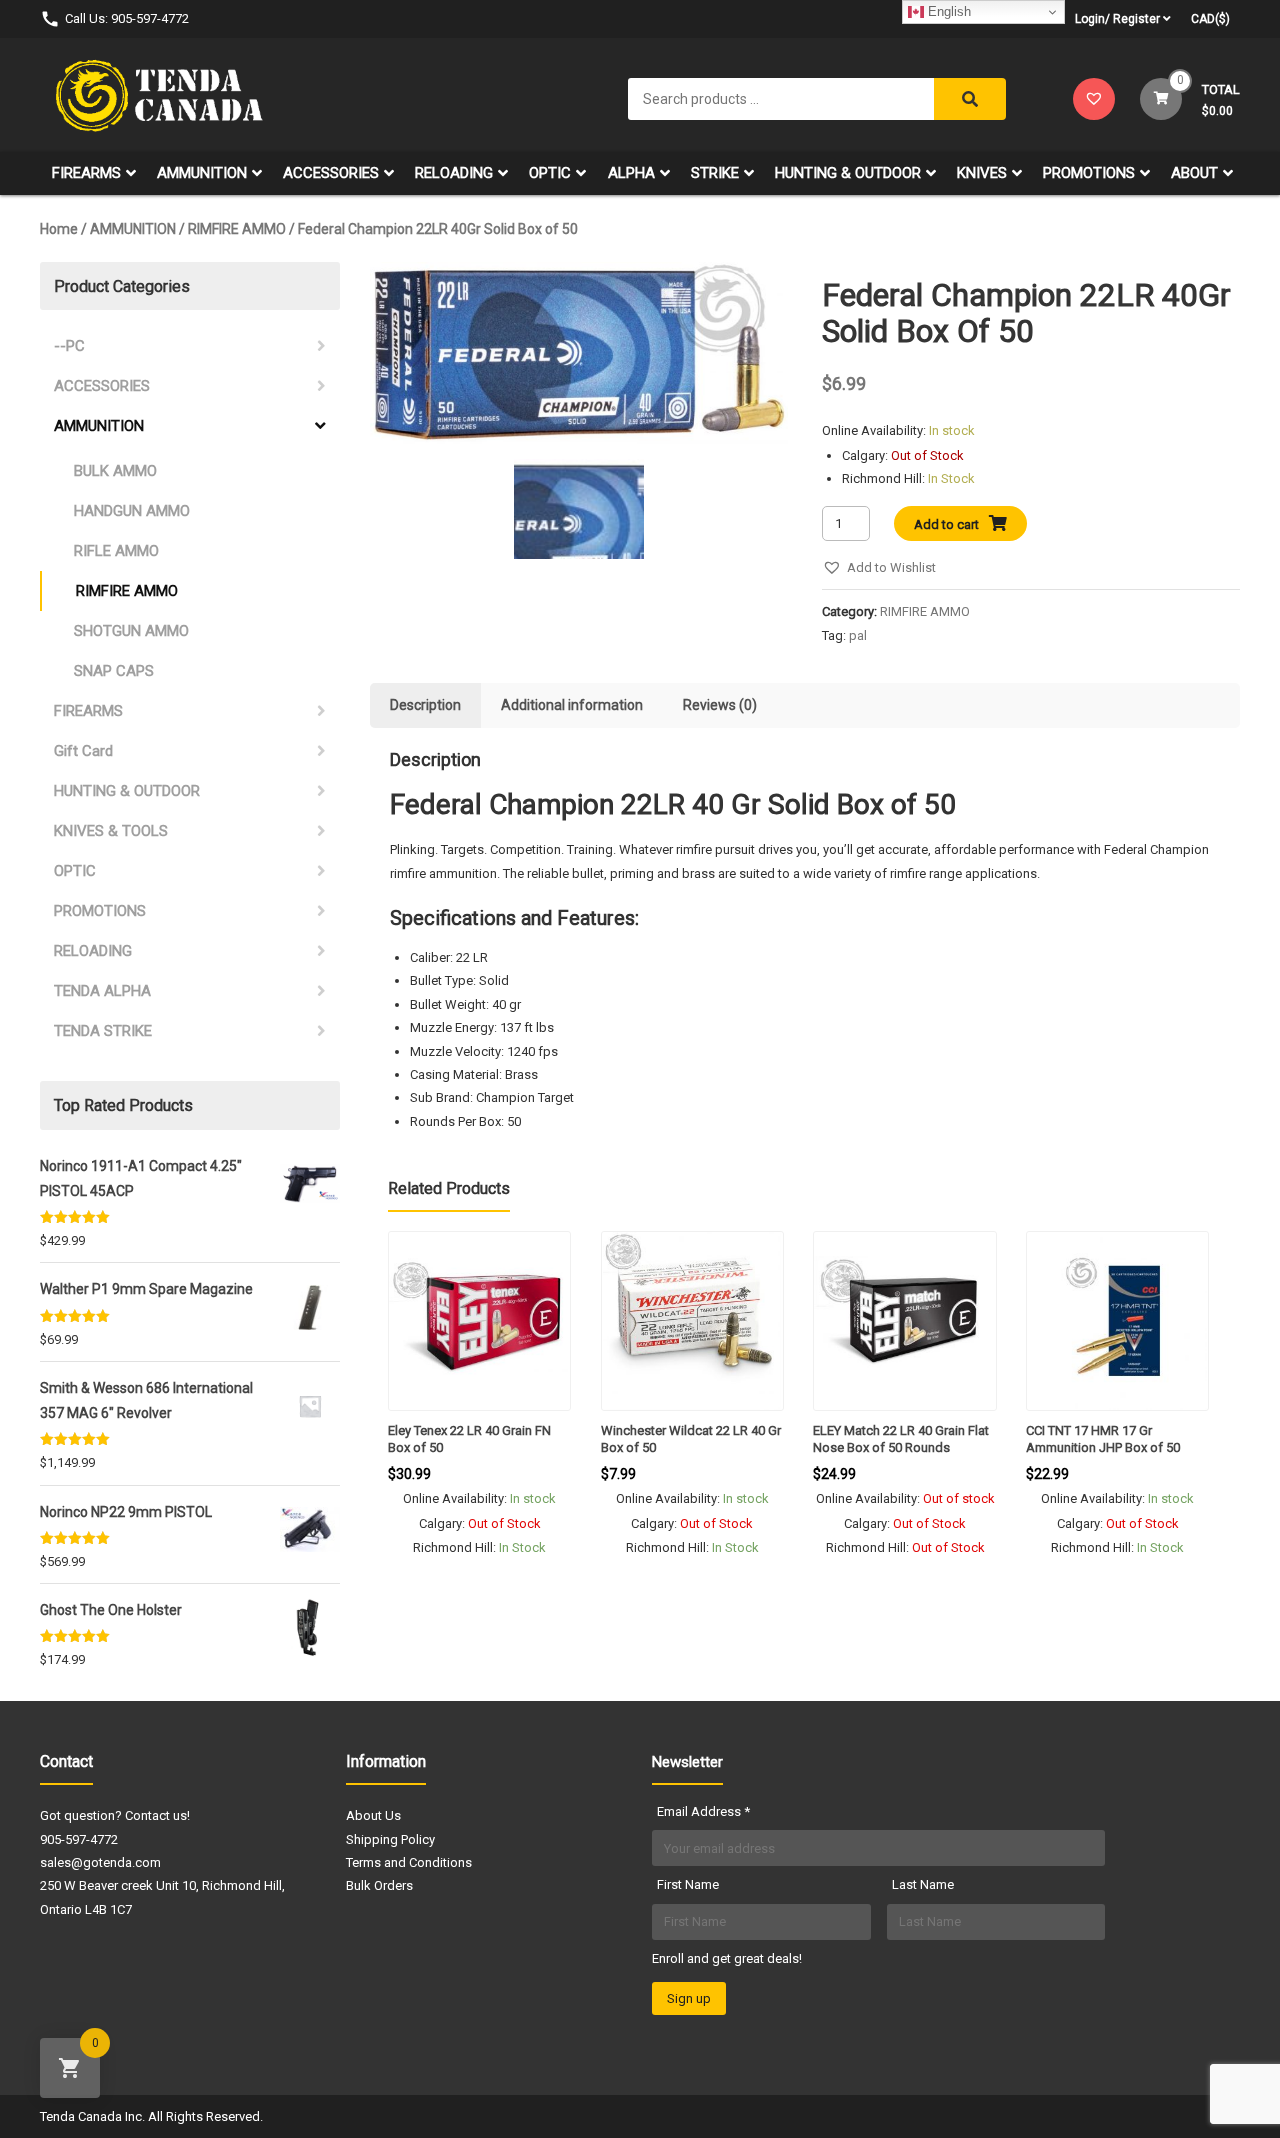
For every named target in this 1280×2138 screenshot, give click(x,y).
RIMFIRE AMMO (237, 229)
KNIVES (982, 173)
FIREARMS (86, 173)
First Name (688, 1884)
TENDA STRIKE (103, 1031)
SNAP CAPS (114, 671)
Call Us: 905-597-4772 (127, 18)
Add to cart (946, 524)
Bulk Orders (379, 1885)
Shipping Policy (390, 1839)
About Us (373, 1815)
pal (858, 635)
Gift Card (83, 751)
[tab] (425, 705)
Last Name (923, 1884)
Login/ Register (1117, 19)
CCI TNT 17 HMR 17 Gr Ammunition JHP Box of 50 (1103, 1439)
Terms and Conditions (409, 1862)
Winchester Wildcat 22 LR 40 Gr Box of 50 (691, 1439)
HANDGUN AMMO (132, 511)
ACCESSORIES (331, 173)
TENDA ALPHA (102, 991)
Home (59, 229)
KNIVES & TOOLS (111, 831)
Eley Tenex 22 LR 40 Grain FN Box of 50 (469, 1439)
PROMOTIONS (1089, 173)
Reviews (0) (720, 705)
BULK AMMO (115, 471)
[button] (879, 567)
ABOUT (1194, 173)
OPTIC (550, 173)
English (947, 11)
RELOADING (454, 173)
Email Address (703, 1811)
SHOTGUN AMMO (131, 631)
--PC (69, 346)
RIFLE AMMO (116, 551)
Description (425, 705)
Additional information (572, 705)
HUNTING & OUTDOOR (848, 173)
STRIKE (715, 173)
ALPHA (631, 173)
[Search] (970, 99)
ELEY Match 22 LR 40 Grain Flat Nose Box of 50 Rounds (901, 1439)
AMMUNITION (202, 173)
